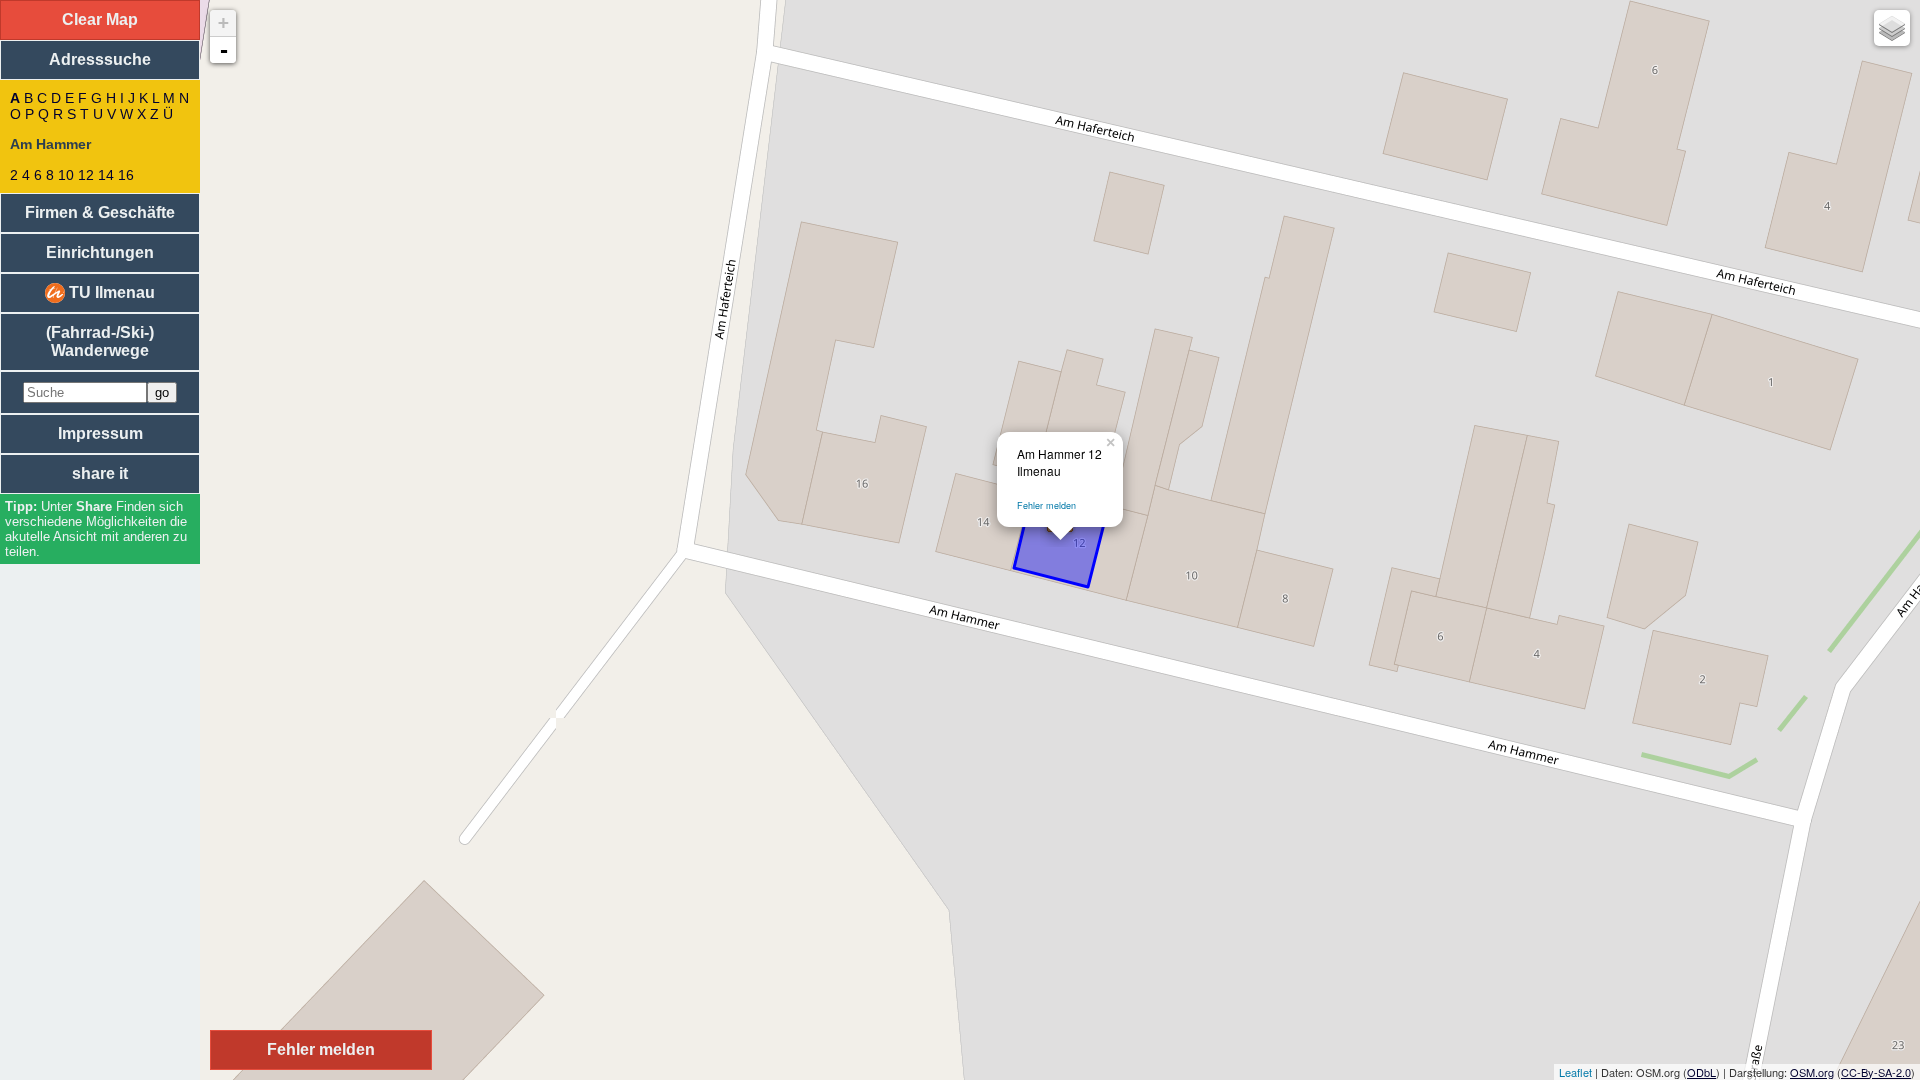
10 (66, 175)
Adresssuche (100, 59)
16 (126, 175)
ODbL (1701, 1072)
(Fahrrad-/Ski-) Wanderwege (100, 341)
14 (106, 175)
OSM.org (1812, 1072)
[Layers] (1892, 28)
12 (86, 175)
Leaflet (1575, 1072)
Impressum (100, 433)
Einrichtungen (100, 252)
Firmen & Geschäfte (100, 212)
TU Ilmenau (110, 292)
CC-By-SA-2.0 (1876, 1072)
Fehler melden (1046, 505)
